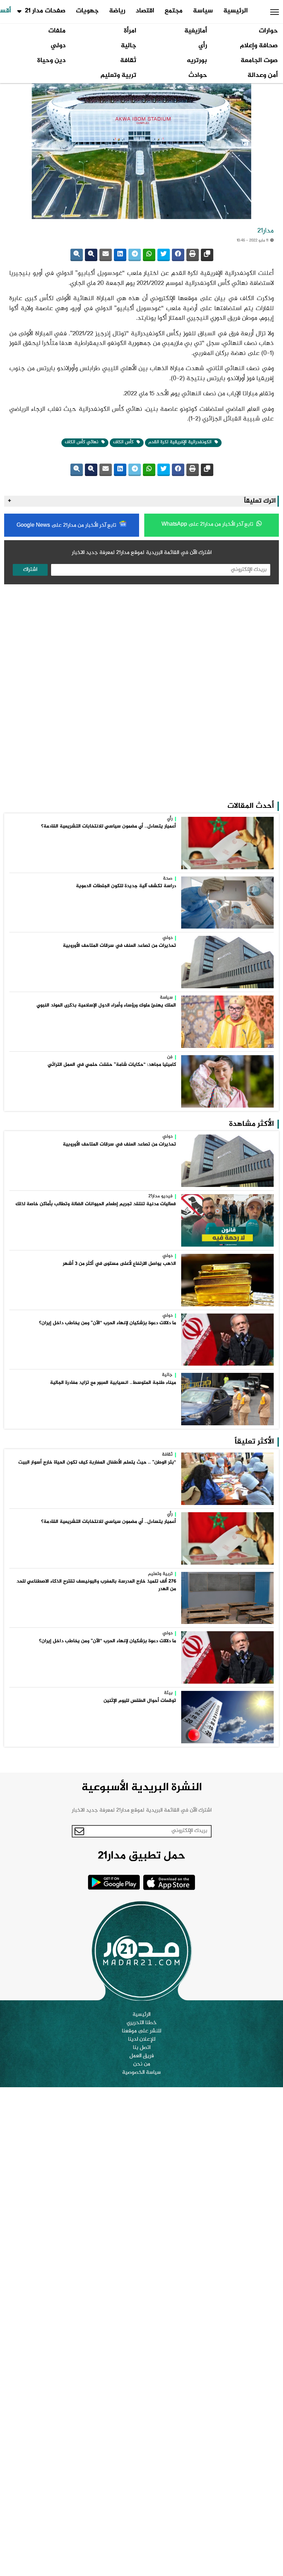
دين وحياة (51, 61)
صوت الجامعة (259, 61)
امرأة (130, 31)
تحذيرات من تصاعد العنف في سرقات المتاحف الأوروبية (119, 946)
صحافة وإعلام (259, 46)
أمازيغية (196, 31)
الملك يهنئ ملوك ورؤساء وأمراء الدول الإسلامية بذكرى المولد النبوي (106, 1005)
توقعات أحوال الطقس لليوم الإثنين (140, 1701)
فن (170, 1058)
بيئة (168, 1693)
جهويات (87, 11)
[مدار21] (141, 1951)
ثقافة (128, 61)
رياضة (117, 11)
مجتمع (174, 11)
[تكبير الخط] (91, 255)
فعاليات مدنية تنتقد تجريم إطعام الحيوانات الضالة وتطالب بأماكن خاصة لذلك (96, 1204)
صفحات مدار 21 (45, 11)
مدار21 (266, 231)
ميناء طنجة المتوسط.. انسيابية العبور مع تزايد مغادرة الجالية (113, 1383)
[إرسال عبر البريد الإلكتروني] (106, 255)
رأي (203, 46)
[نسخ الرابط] (207, 255)
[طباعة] (193, 255)
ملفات (57, 31)
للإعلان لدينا (142, 2040)
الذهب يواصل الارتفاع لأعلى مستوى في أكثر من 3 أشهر (119, 1264)
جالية (129, 46)
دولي (58, 46)
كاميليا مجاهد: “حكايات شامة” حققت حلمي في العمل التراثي (112, 1065)
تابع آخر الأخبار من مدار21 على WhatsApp (208, 524)
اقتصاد (145, 11)
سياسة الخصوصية (141, 2073)
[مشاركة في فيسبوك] (178, 255)
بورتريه (197, 61)
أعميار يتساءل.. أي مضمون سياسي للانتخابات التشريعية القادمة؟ (109, 826)
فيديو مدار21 (160, 1197)
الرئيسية (236, 11)
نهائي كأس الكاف (82, 442)
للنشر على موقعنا (141, 2031)
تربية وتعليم (118, 76)
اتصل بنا (142, 2048)
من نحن (142, 2064)
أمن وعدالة (263, 76)
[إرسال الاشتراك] (80, 1831)
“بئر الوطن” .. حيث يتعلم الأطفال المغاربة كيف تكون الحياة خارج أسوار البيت (97, 1463)
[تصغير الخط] (77, 255)
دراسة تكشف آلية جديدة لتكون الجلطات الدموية (126, 886)
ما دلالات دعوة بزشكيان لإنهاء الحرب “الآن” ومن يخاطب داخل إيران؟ (108, 1323)
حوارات (268, 31)
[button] (275, 12)
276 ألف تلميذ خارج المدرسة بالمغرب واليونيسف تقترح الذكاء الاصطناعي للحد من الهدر (96, 1585)
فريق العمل (142, 2056)
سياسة (203, 11)
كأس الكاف (124, 442)
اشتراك (30, 570)
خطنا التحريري (142, 2023)
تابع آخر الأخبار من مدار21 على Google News (67, 526)
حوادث (198, 76)
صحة (168, 879)
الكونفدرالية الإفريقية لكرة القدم (181, 442)
